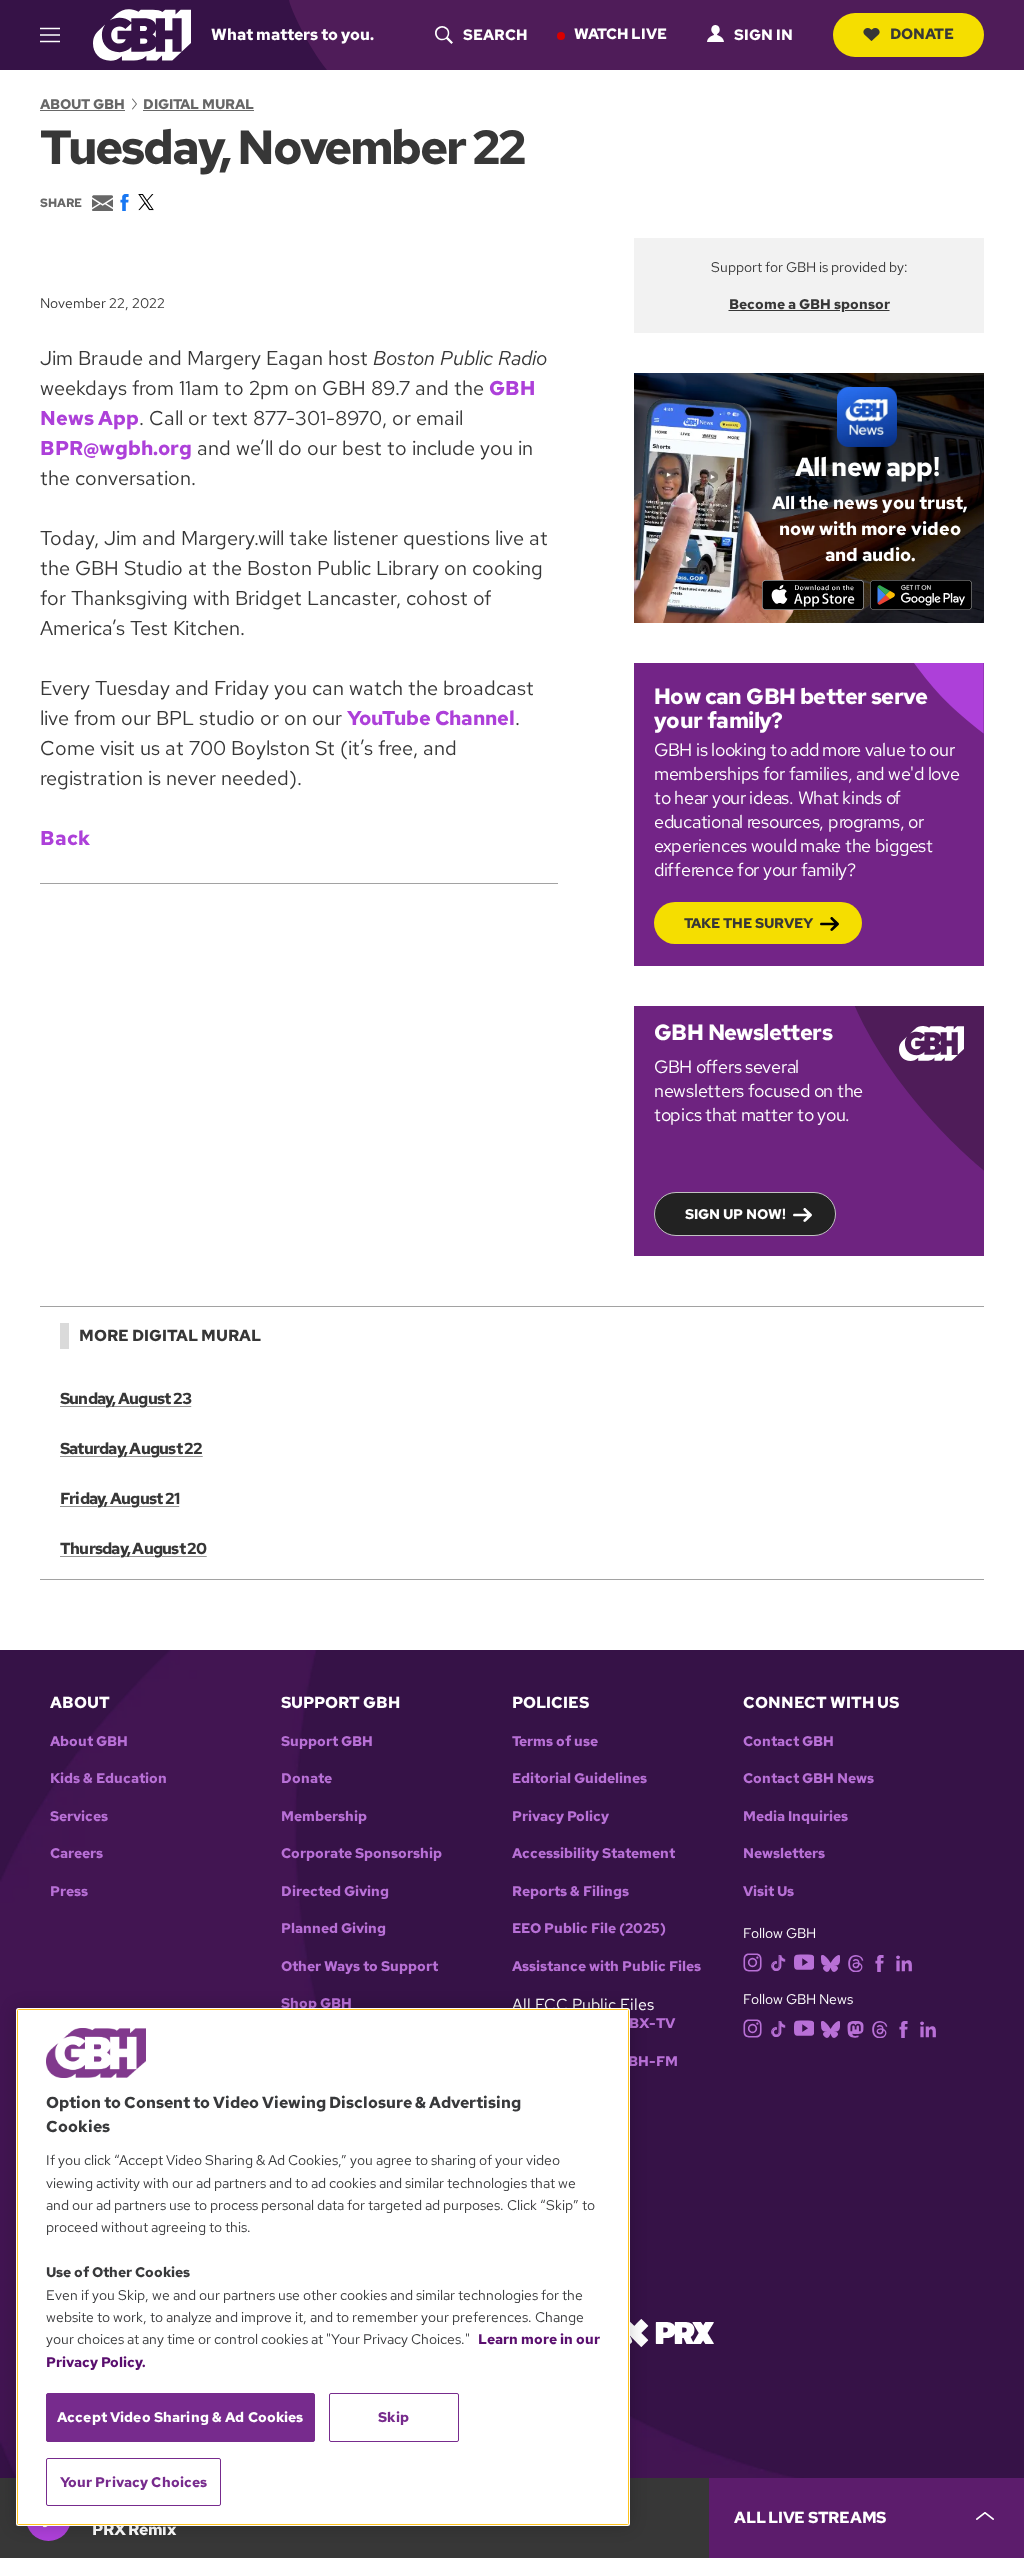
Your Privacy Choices (134, 2482)
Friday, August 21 (119, 1498)
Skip (393, 2417)
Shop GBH (316, 2003)
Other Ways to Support (359, 1966)
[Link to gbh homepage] (142, 33)
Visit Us (768, 1891)
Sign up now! (735, 1214)
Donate (922, 34)
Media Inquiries (795, 1816)
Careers (76, 1853)
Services (79, 1816)
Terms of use (555, 1741)
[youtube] (804, 1960)
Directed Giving (335, 1891)
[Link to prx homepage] (667, 2331)
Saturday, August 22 (131, 1448)
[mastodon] (855, 2027)
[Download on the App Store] (813, 595)
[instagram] (753, 1961)
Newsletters (784, 1853)
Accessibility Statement (593, 1853)
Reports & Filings (570, 1891)
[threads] (855, 1962)
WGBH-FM (640, 2061)
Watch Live (620, 34)
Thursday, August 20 (133, 1548)
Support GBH (327, 1741)
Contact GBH (788, 1741)
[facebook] (879, 1962)
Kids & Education (108, 1778)
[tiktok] (778, 1962)
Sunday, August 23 (125, 1398)
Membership (324, 1816)
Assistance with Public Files (606, 1966)
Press (69, 1891)
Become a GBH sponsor (809, 304)
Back (65, 838)
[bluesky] (830, 1962)
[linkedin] (904, 1962)
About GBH (82, 104)
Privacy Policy (560, 1816)
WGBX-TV (639, 2023)
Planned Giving (333, 1928)
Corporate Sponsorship (361, 1853)
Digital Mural (198, 104)
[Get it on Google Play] (921, 595)
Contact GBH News (808, 1778)
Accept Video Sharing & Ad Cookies (180, 2417)
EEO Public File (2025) (589, 1928)
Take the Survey (748, 923)
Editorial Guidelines (579, 1778)
